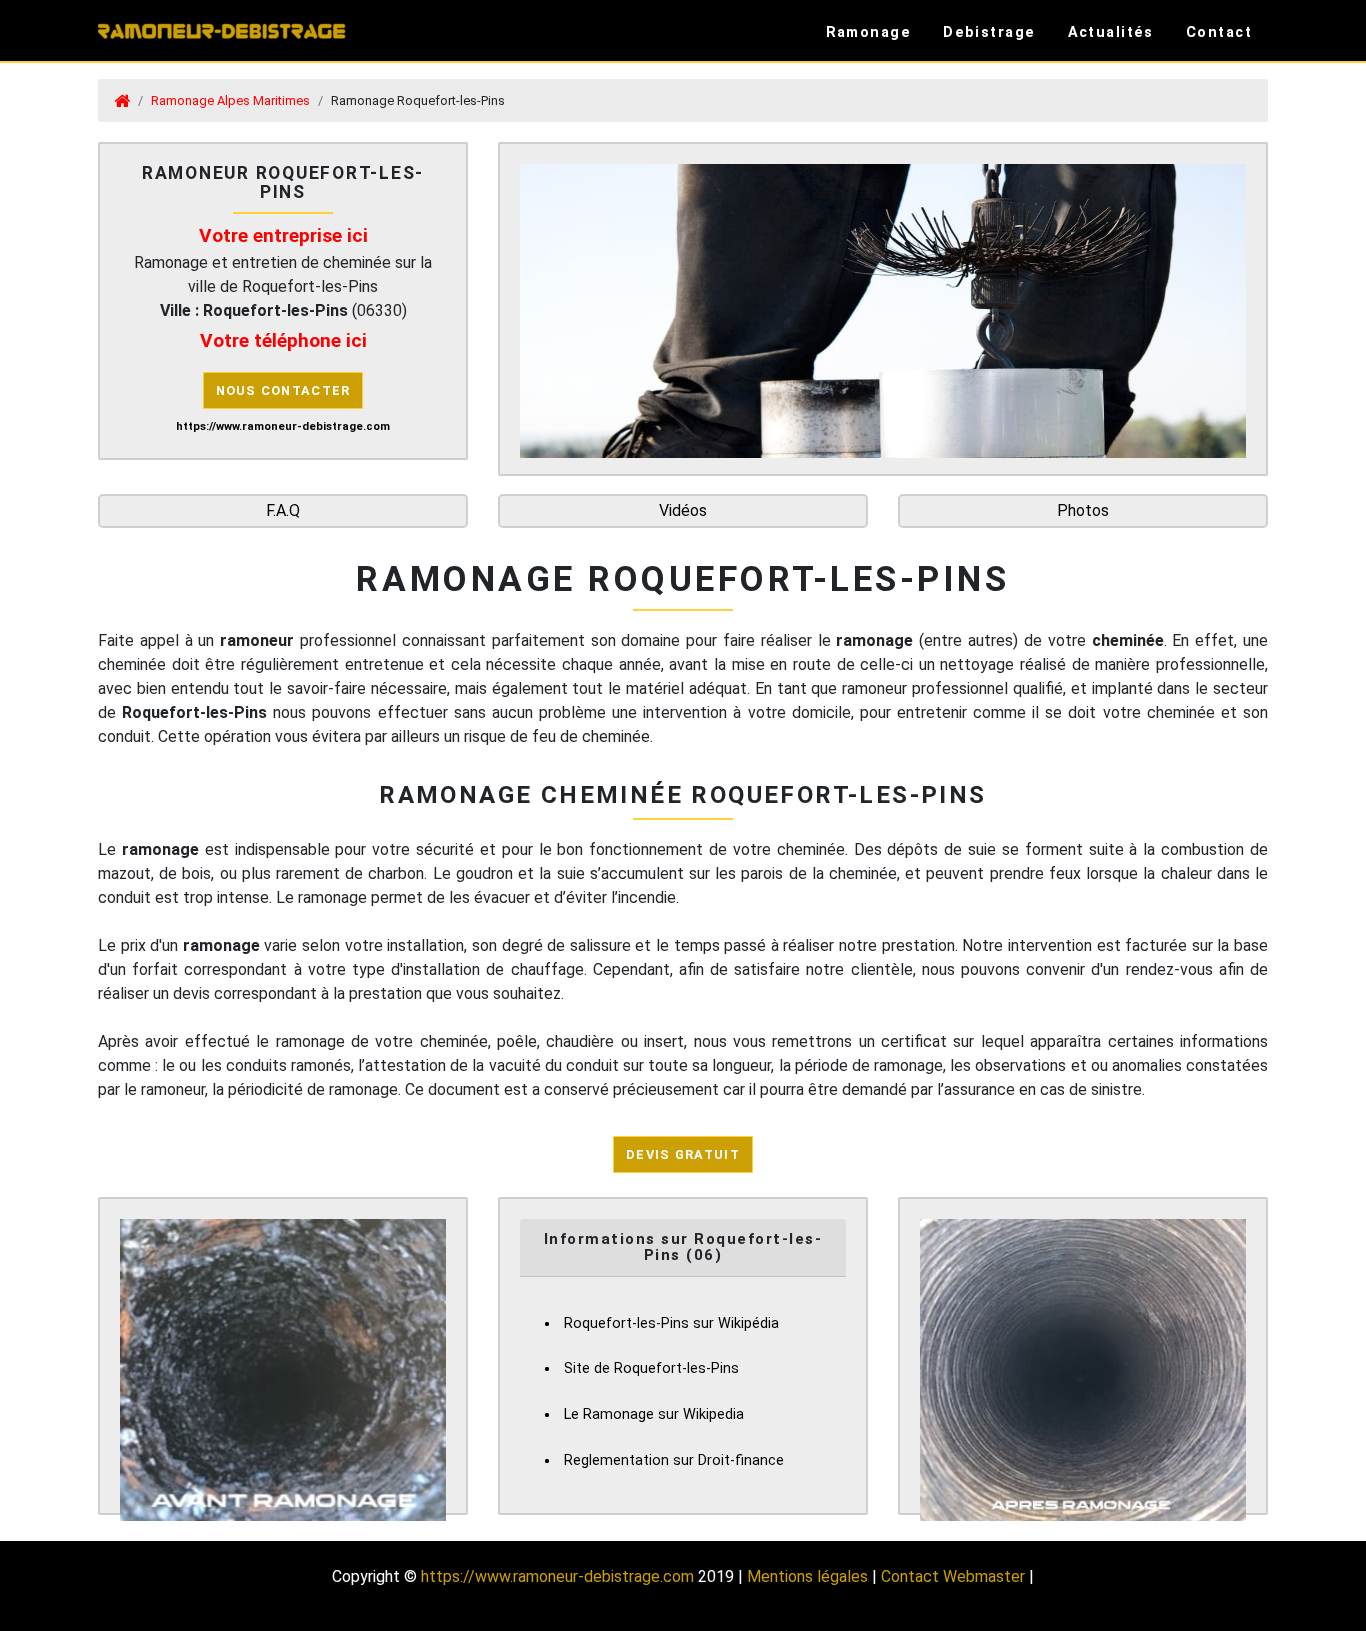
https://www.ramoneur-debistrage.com (557, 1576)
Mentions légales (807, 1576)
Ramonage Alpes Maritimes (230, 100)
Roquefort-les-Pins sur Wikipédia (671, 1323)
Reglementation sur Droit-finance (674, 1460)
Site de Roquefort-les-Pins (651, 1368)
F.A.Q (283, 510)
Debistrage (989, 32)
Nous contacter (283, 390)
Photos (1083, 510)
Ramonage (869, 32)
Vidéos (683, 510)
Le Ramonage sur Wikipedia (654, 1414)
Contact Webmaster (953, 1576)
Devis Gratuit (683, 1154)
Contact (1219, 32)
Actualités (1111, 32)
